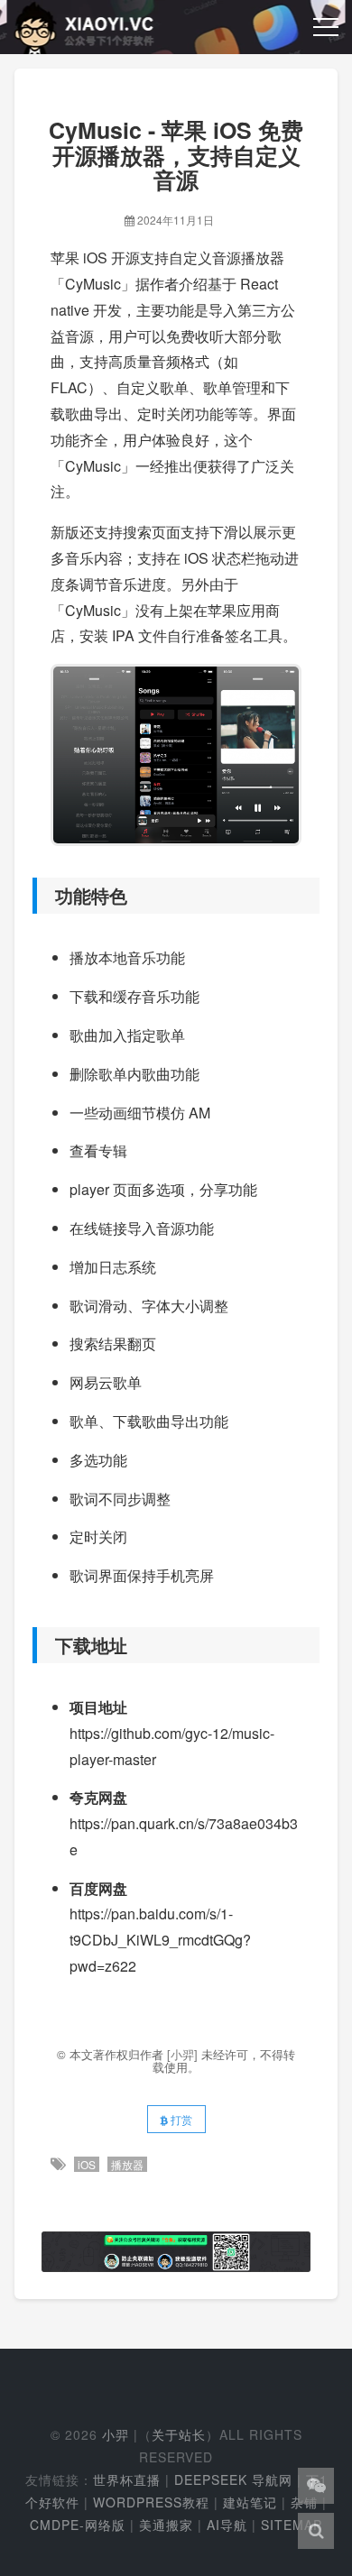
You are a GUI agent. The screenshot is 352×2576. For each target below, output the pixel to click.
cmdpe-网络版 (78, 2525)
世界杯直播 (127, 2479)
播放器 (127, 2164)
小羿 (116, 2434)
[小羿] (184, 2054)
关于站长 (179, 2434)
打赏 (180, 2119)
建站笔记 (250, 2502)
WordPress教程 (151, 2502)
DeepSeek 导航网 (233, 2479)
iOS (87, 2164)
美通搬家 (166, 2525)
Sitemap (292, 2525)
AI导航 (227, 2525)
